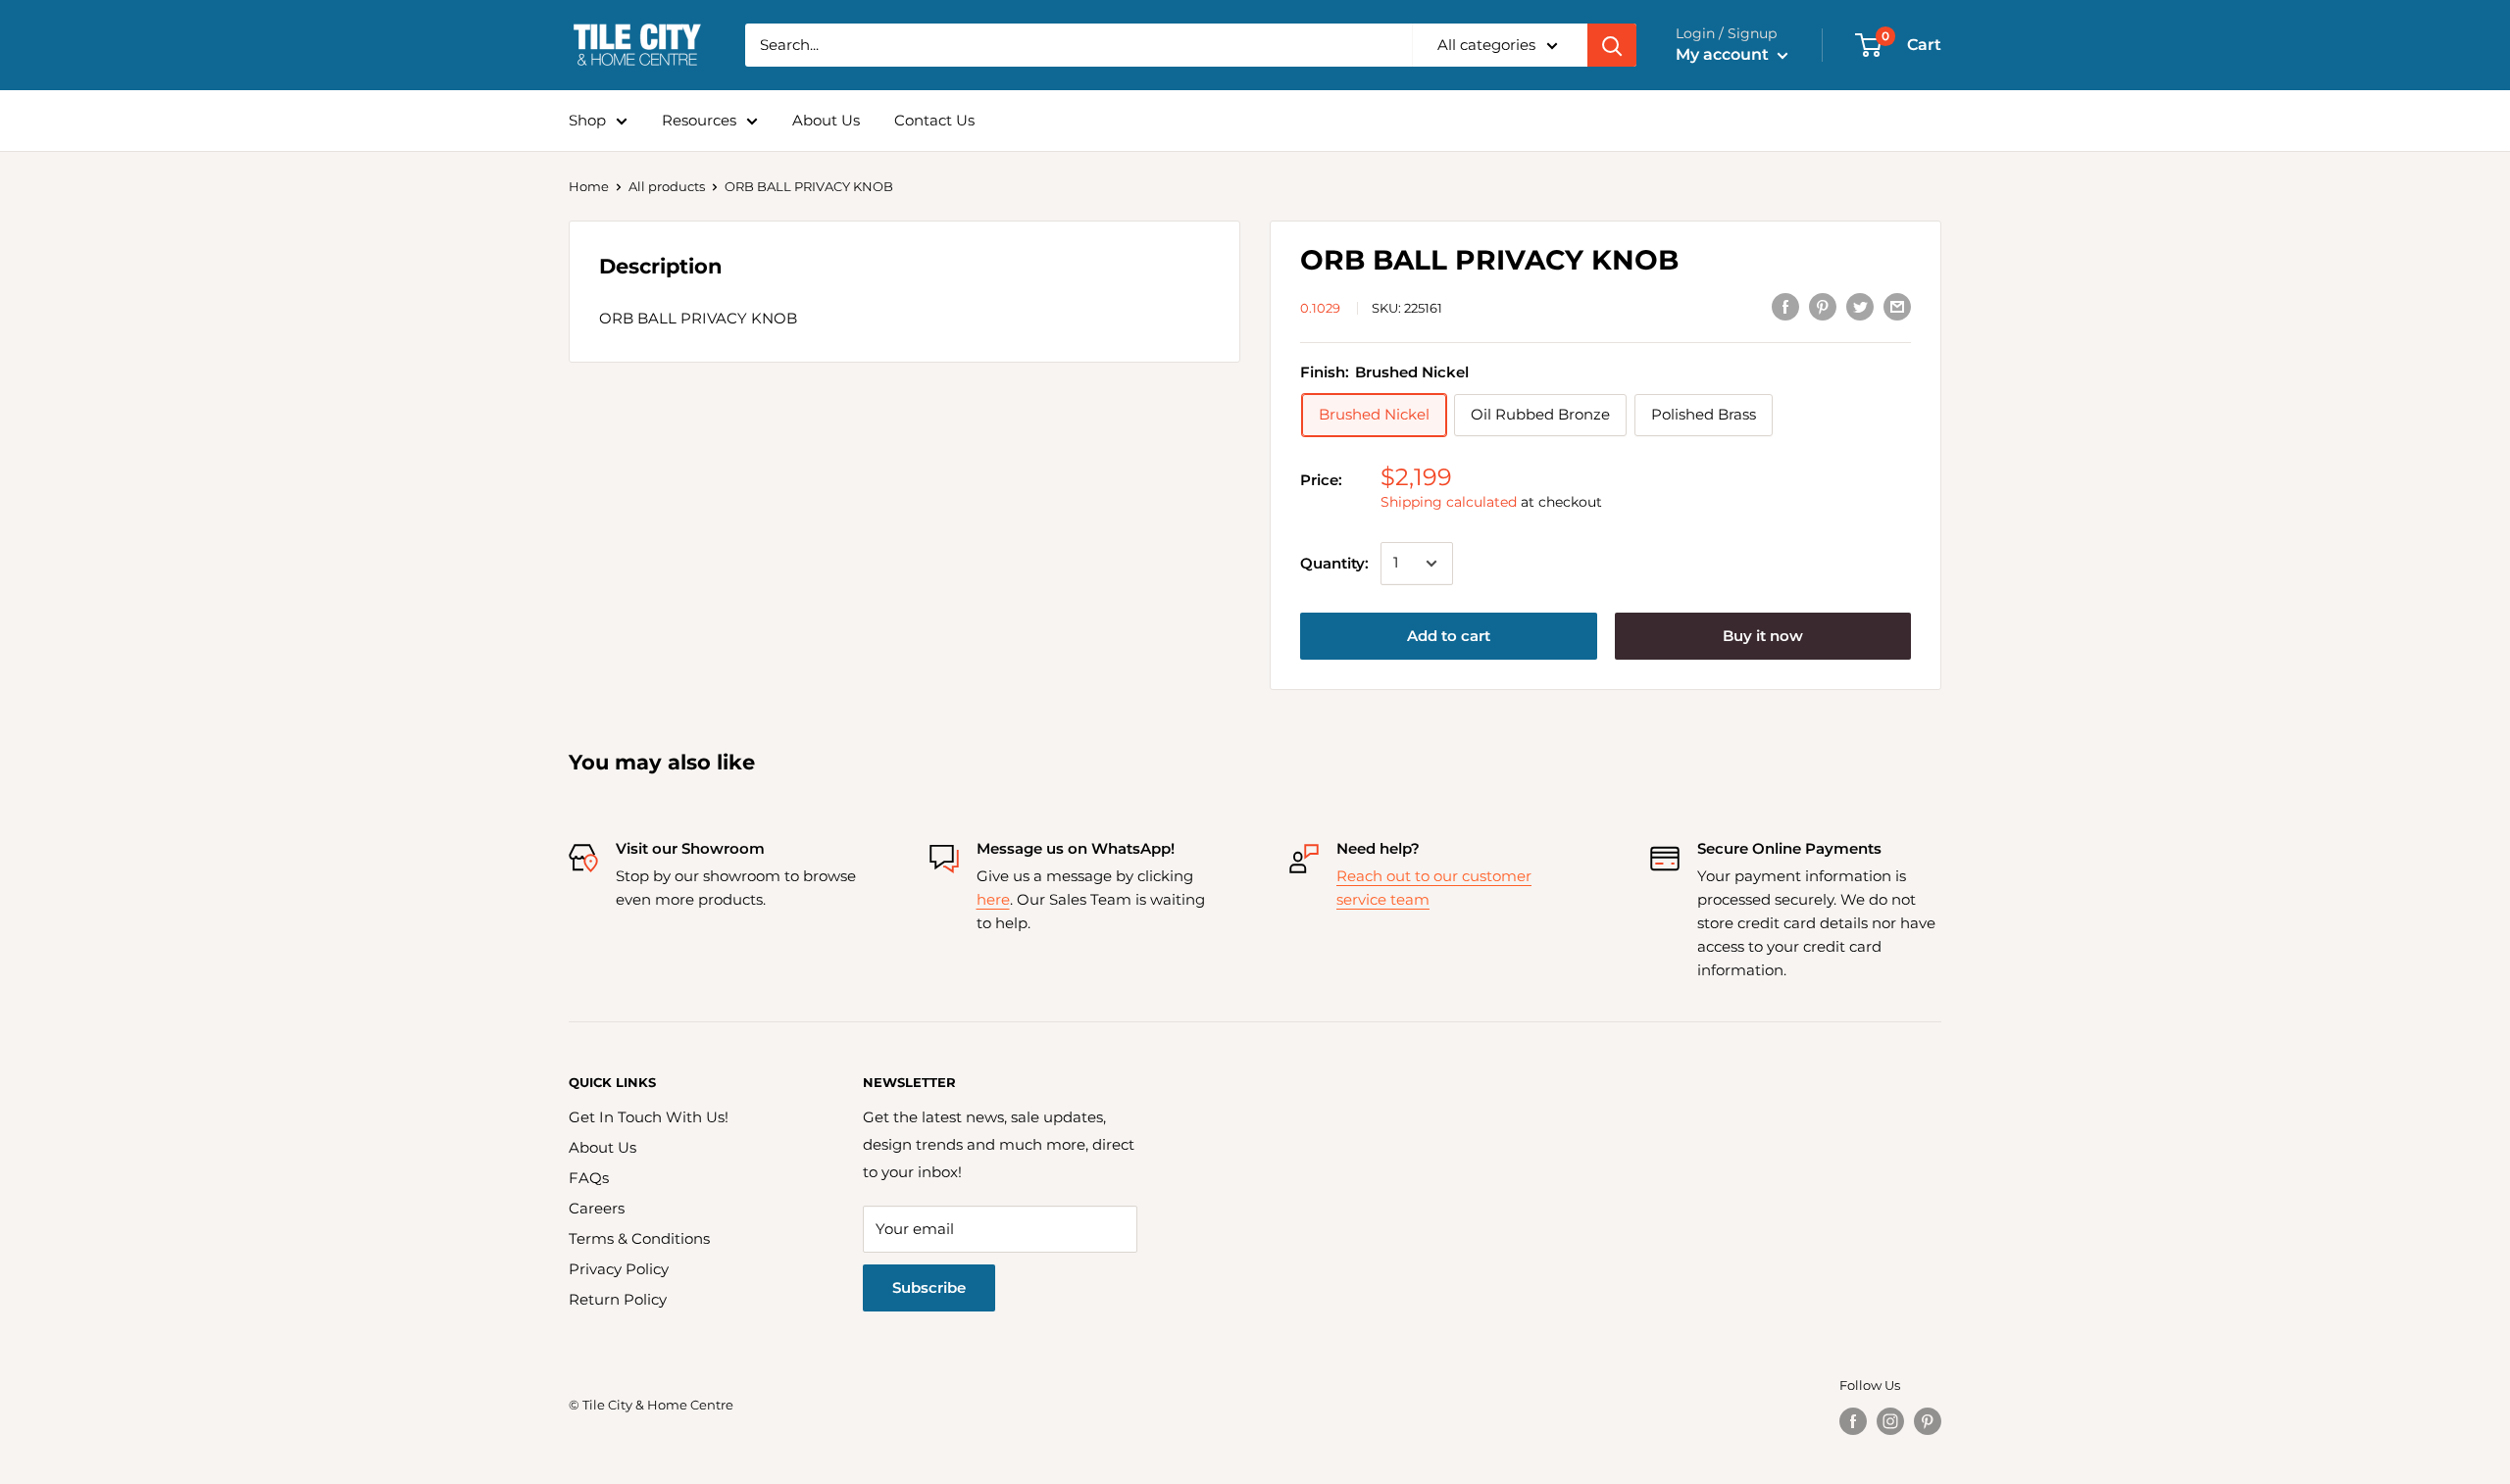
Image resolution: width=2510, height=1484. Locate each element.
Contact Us (934, 120)
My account (1724, 54)
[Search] (1612, 45)
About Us (826, 120)
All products (667, 186)
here (993, 899)
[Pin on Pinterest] (1823, 306)
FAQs (589, 1178)
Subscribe (929, 1287)
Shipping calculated (1449, 502)
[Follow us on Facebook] (1853, 1421)
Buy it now (1763, 636)
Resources (699, 120)
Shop (587, 120)
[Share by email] (1897, 306)
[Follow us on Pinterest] (1928, 1421)
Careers (597, 1208)
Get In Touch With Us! (649, 1117)
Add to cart (1449, 636)
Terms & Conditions (639, 1238)
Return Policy (618, 1299)
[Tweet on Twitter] (1860, 306)
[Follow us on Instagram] (1890, 1421)
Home (589, 186)
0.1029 (1320, 308)
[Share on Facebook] (1785, 306)
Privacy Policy (619, 1269)
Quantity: (1334, 563)
